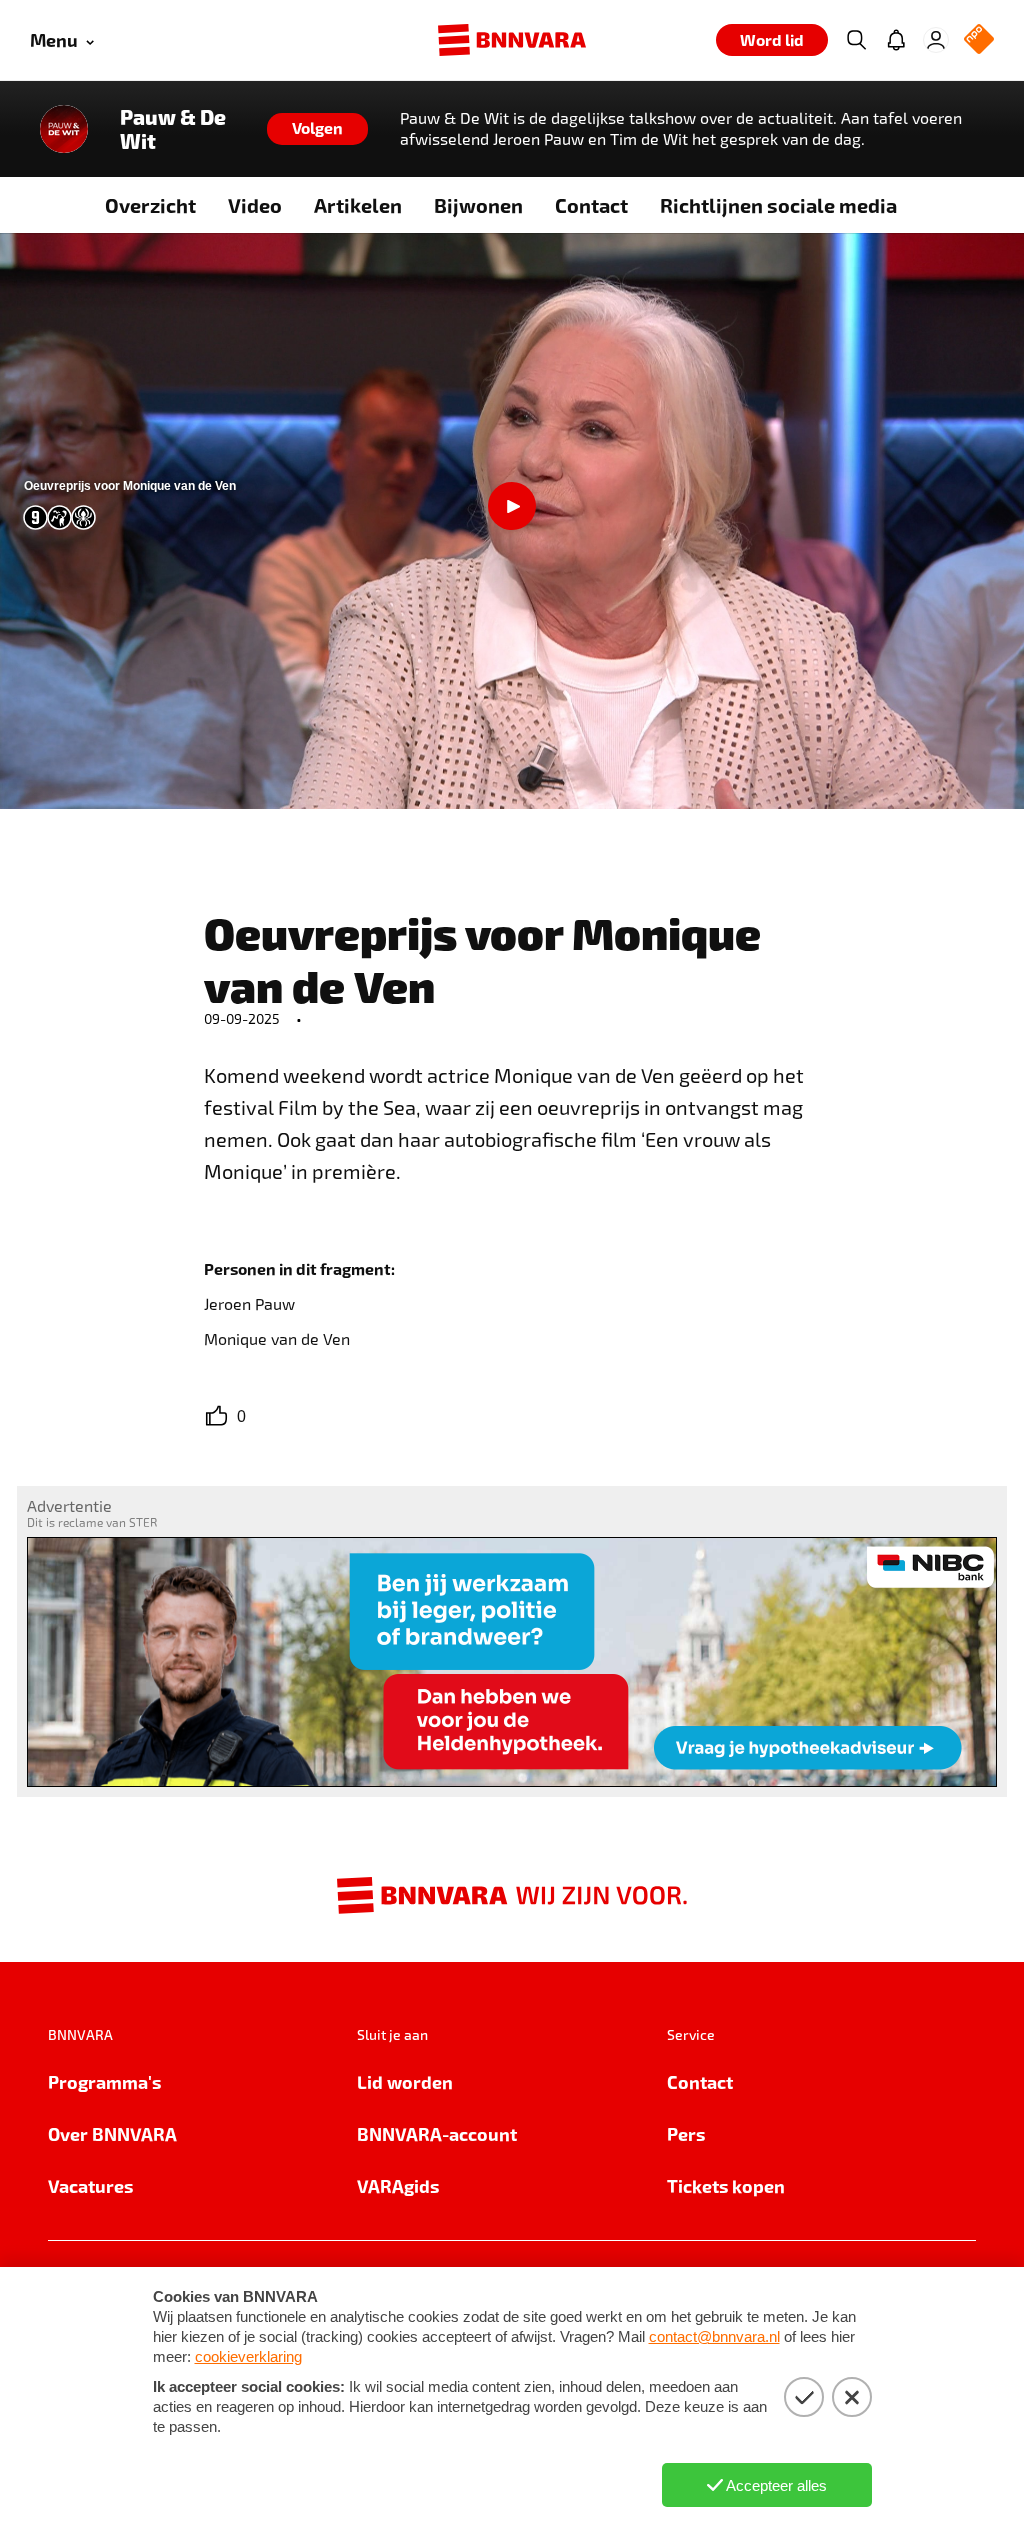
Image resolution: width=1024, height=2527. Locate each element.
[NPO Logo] (979, 40)
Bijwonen (478, 205)
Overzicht (150, 205)
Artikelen (358, 205)
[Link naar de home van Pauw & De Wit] (64, 129)
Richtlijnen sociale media (778, 205)
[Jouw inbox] (896, 40)
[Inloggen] (936, 40)
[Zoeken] (856, 40)
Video (255, 205)
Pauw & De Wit (173, 129)
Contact (591, 205)
